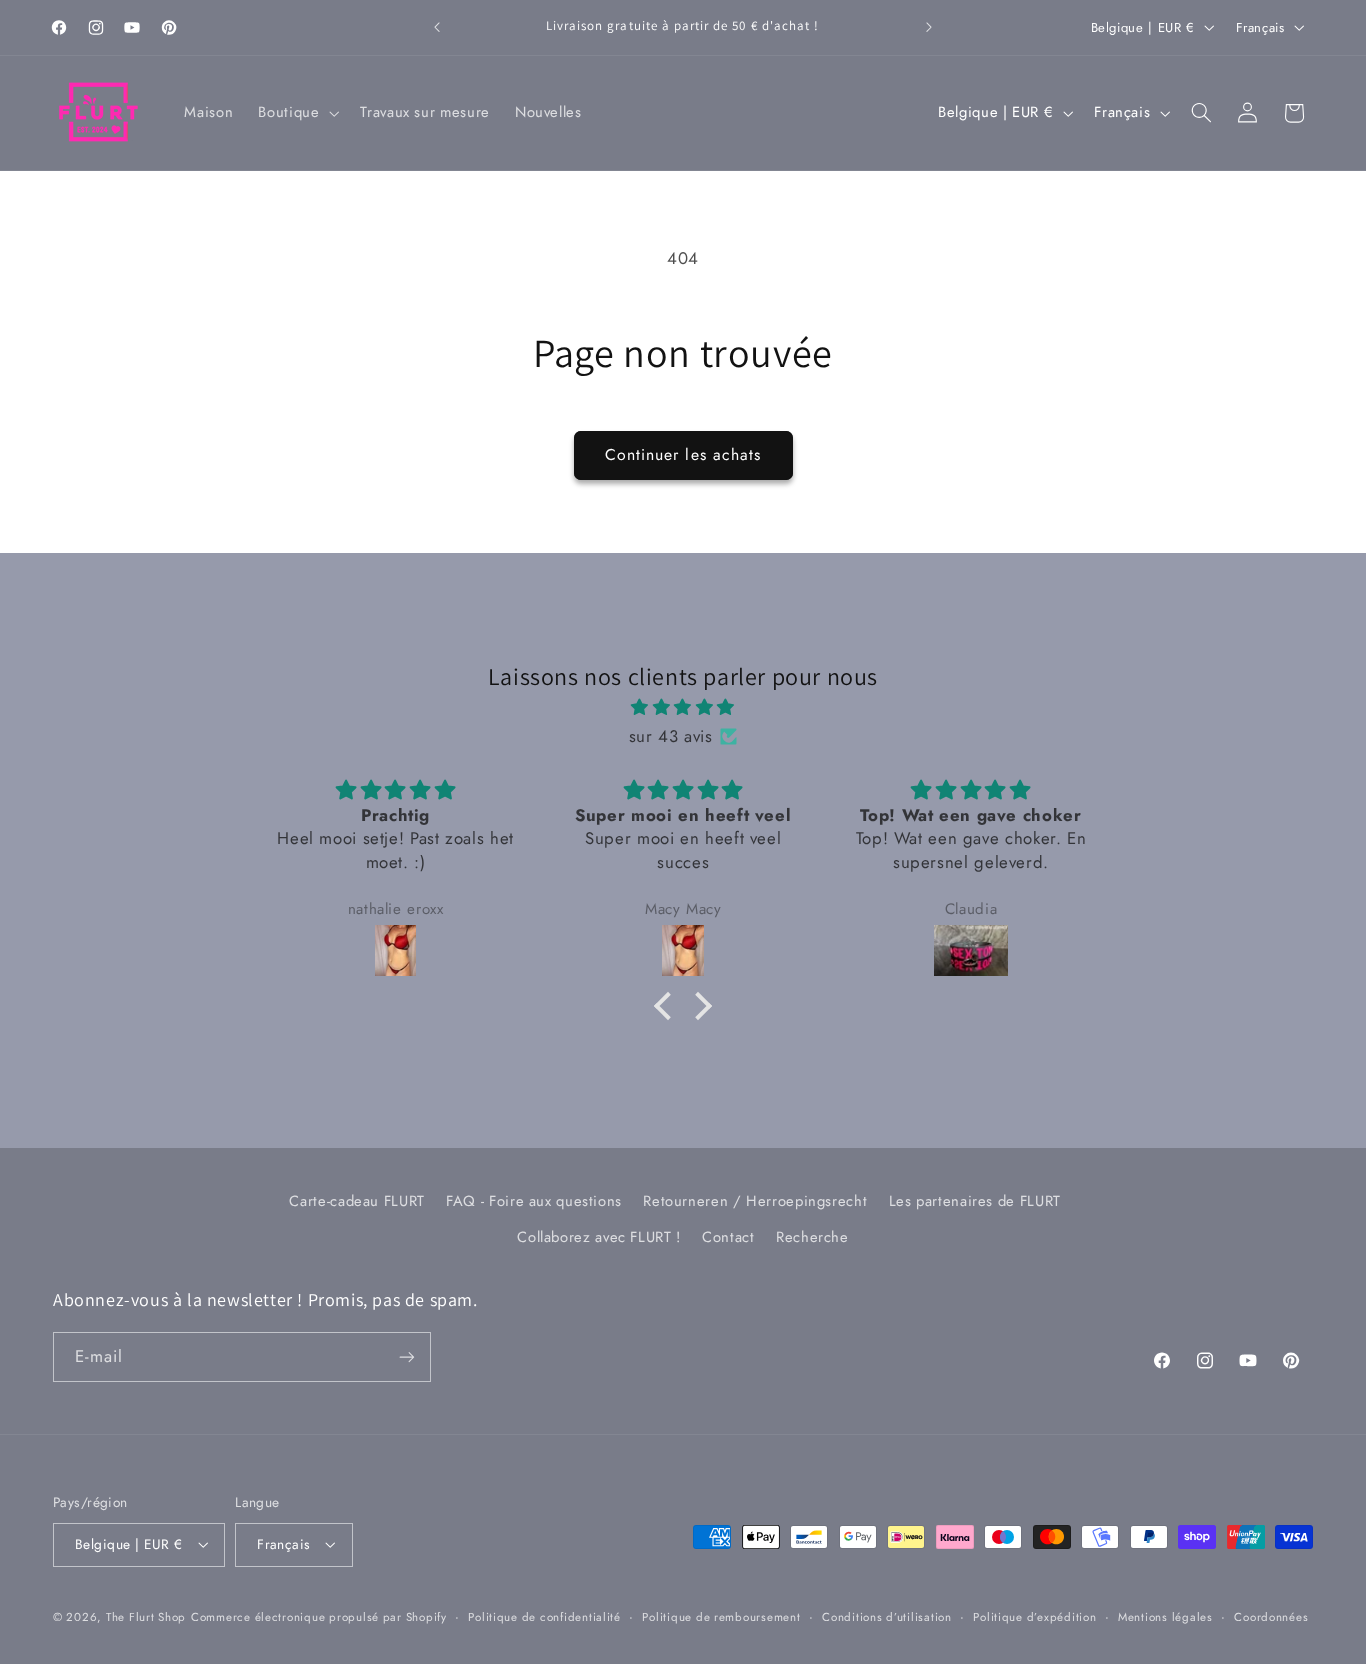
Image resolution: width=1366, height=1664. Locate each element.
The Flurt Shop (146, 1617)
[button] (297, 113)
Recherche (812, 1237)
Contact (728, 1237)
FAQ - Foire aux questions (534, 1201)
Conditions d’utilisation (887, 1617)
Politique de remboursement (721, 1617)
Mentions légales (1165, 1617)
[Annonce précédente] (437, 27)
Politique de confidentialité (544, 1617)
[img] (683, 708)
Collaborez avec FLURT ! (599, 1237)
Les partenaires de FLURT (975, 1201)
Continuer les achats (683, 454)
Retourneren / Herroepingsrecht (755, 1201)
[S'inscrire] (407, 1356)
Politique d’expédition (1034, 1617)
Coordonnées (1271, 1617)
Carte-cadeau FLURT (356, 1201)
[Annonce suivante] (929, 27)
